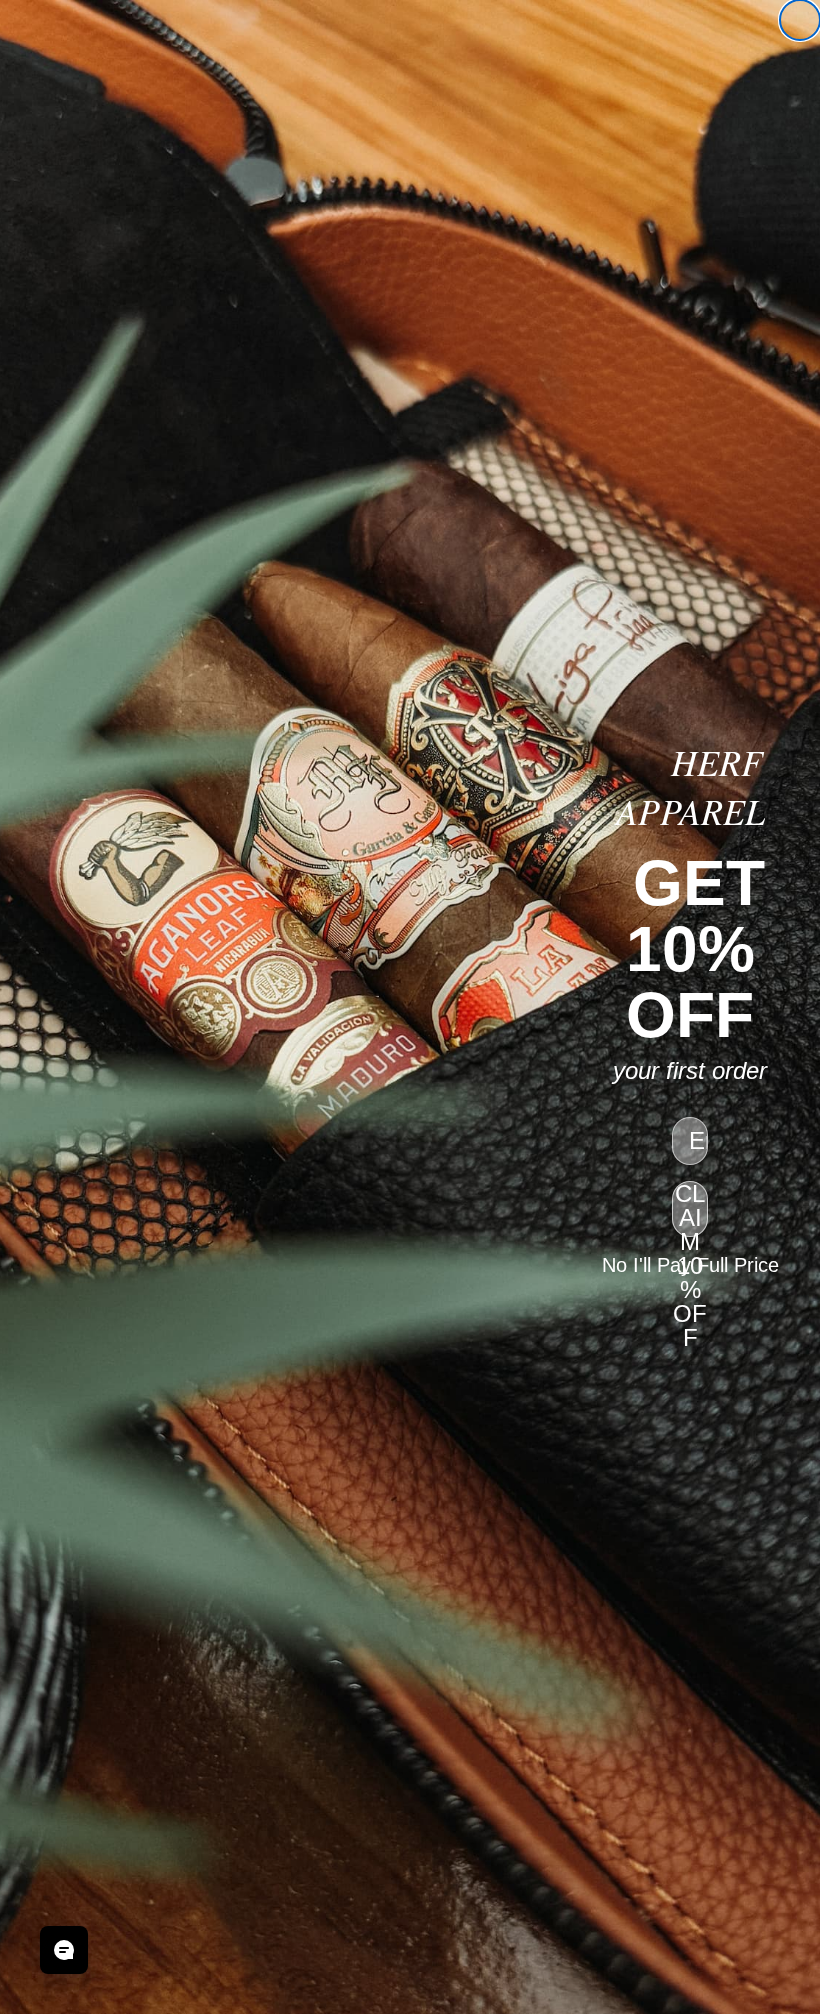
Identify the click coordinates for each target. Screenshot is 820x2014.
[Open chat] (64, 1950)
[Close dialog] (800, 20)
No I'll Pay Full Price (690, 1265)
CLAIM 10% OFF (690, 1209)
